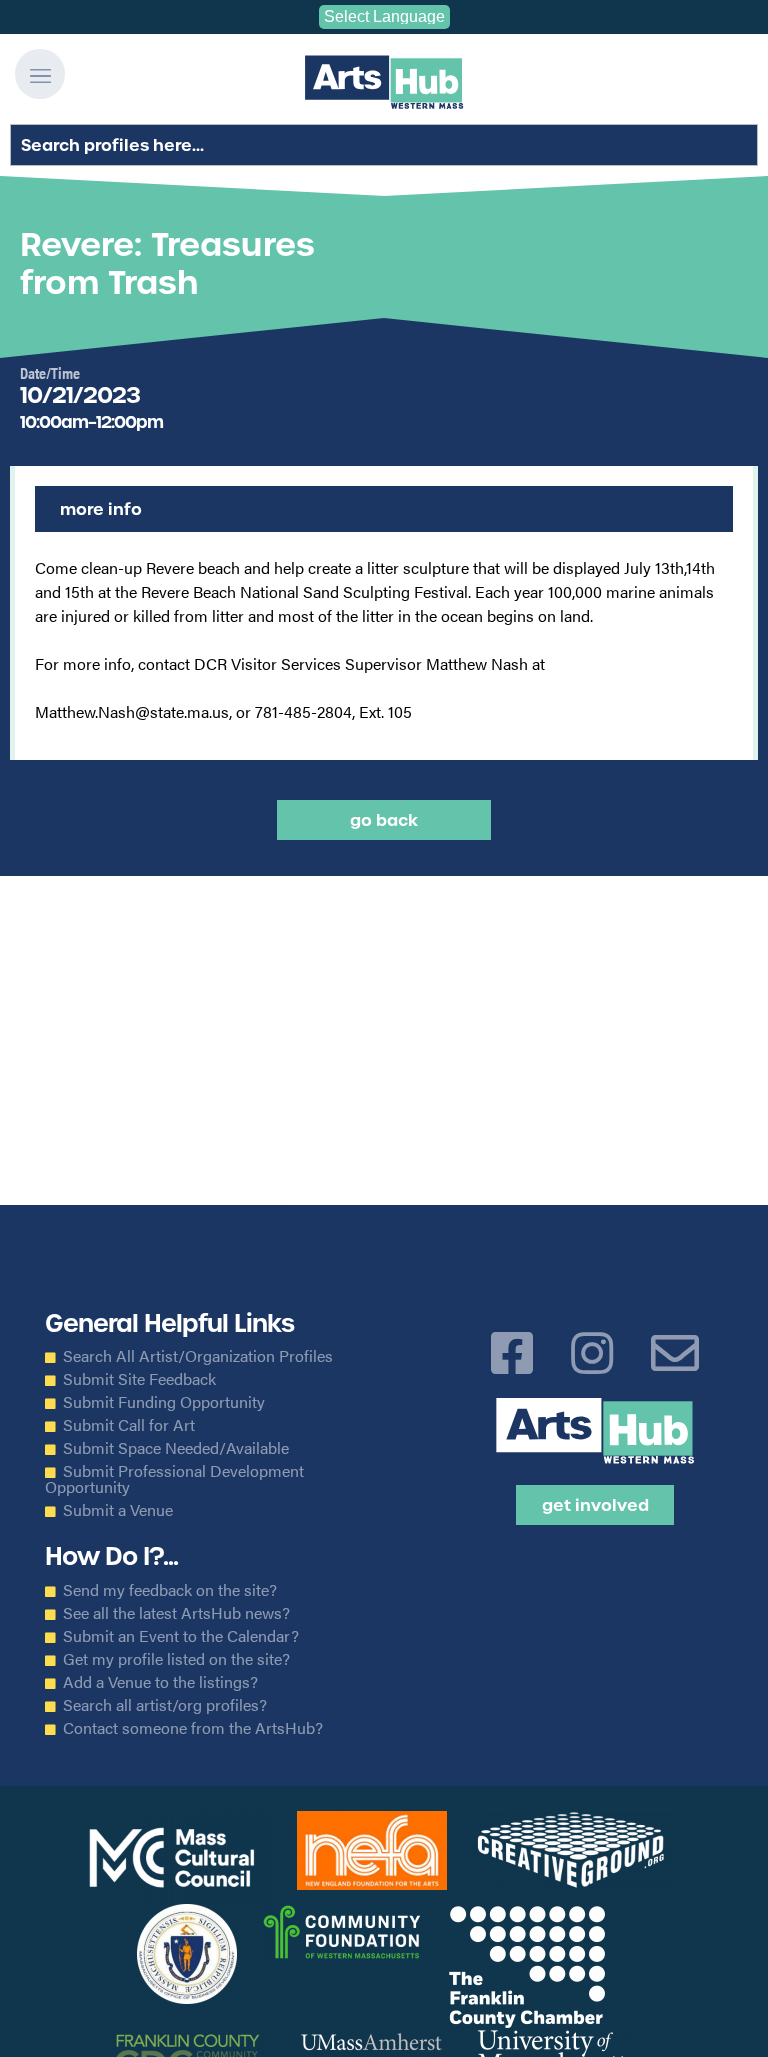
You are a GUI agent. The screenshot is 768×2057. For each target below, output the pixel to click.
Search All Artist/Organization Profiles (198, 1356)
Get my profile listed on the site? (176, 1659)
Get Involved (595, 1505)
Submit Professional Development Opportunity (174, 1479)
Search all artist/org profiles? (165, 1705)
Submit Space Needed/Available (176, 1448)
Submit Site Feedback (139, 1379)
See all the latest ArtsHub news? (176, 1613)
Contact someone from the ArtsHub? (193, 1728)
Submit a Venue (118, 1510)
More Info (101, 509)
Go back (384, 820)
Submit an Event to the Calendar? (181, 1636)
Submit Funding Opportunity (164, 1402)
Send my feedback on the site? (170, 1590)
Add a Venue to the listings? (160, 1682)
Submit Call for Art (129, 1425)
